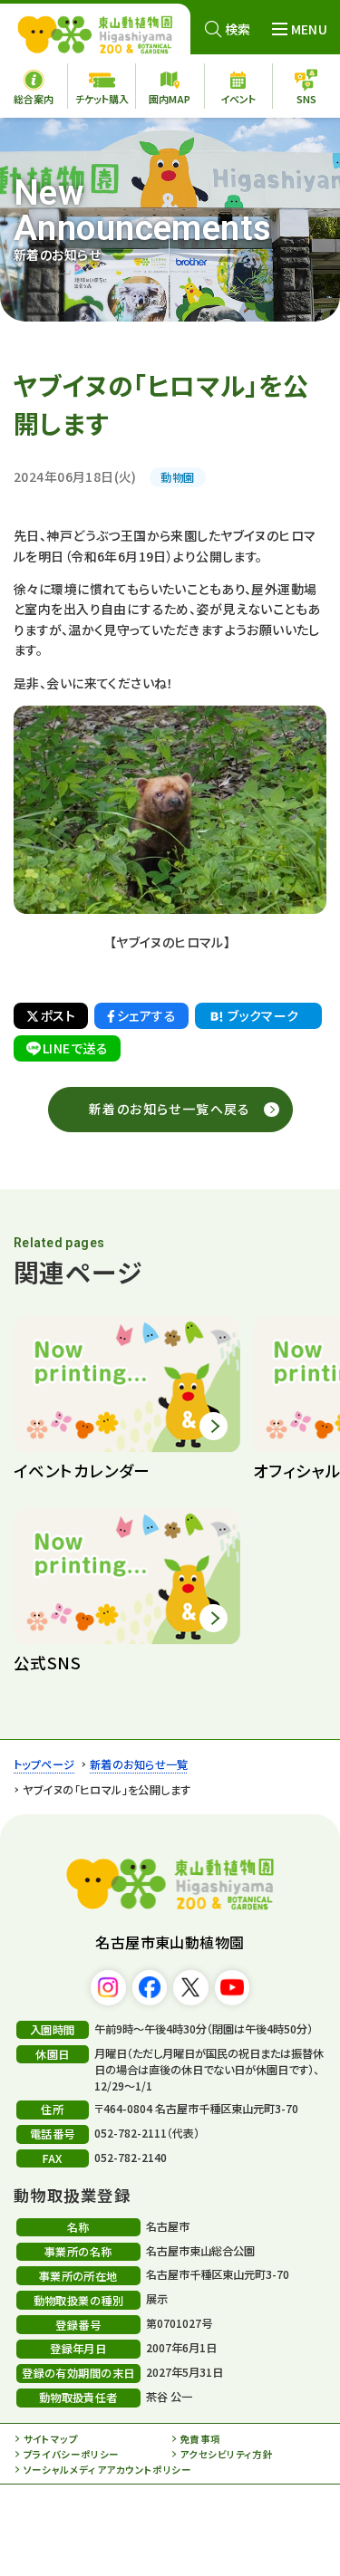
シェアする (146, 1015)
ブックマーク (263, 1015)
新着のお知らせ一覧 (139, 1764)
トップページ (44, 1764)
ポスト (58, 1015)
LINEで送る (75, 1048)
